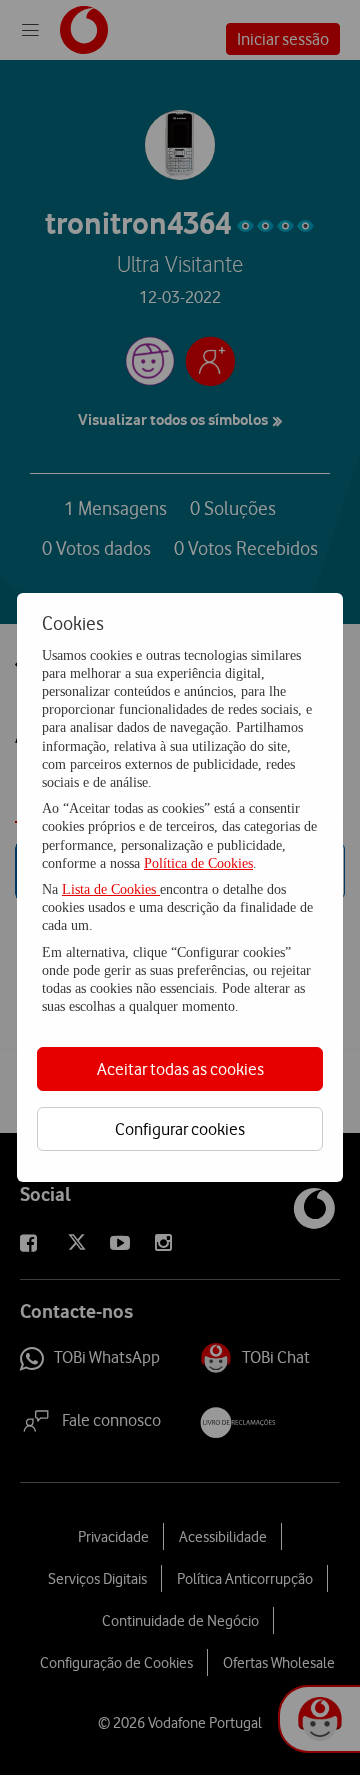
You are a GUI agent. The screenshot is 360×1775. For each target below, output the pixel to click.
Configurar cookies (180, 1129)
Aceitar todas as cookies (180, 1069)
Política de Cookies (198, 863)
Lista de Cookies (111, 889)
